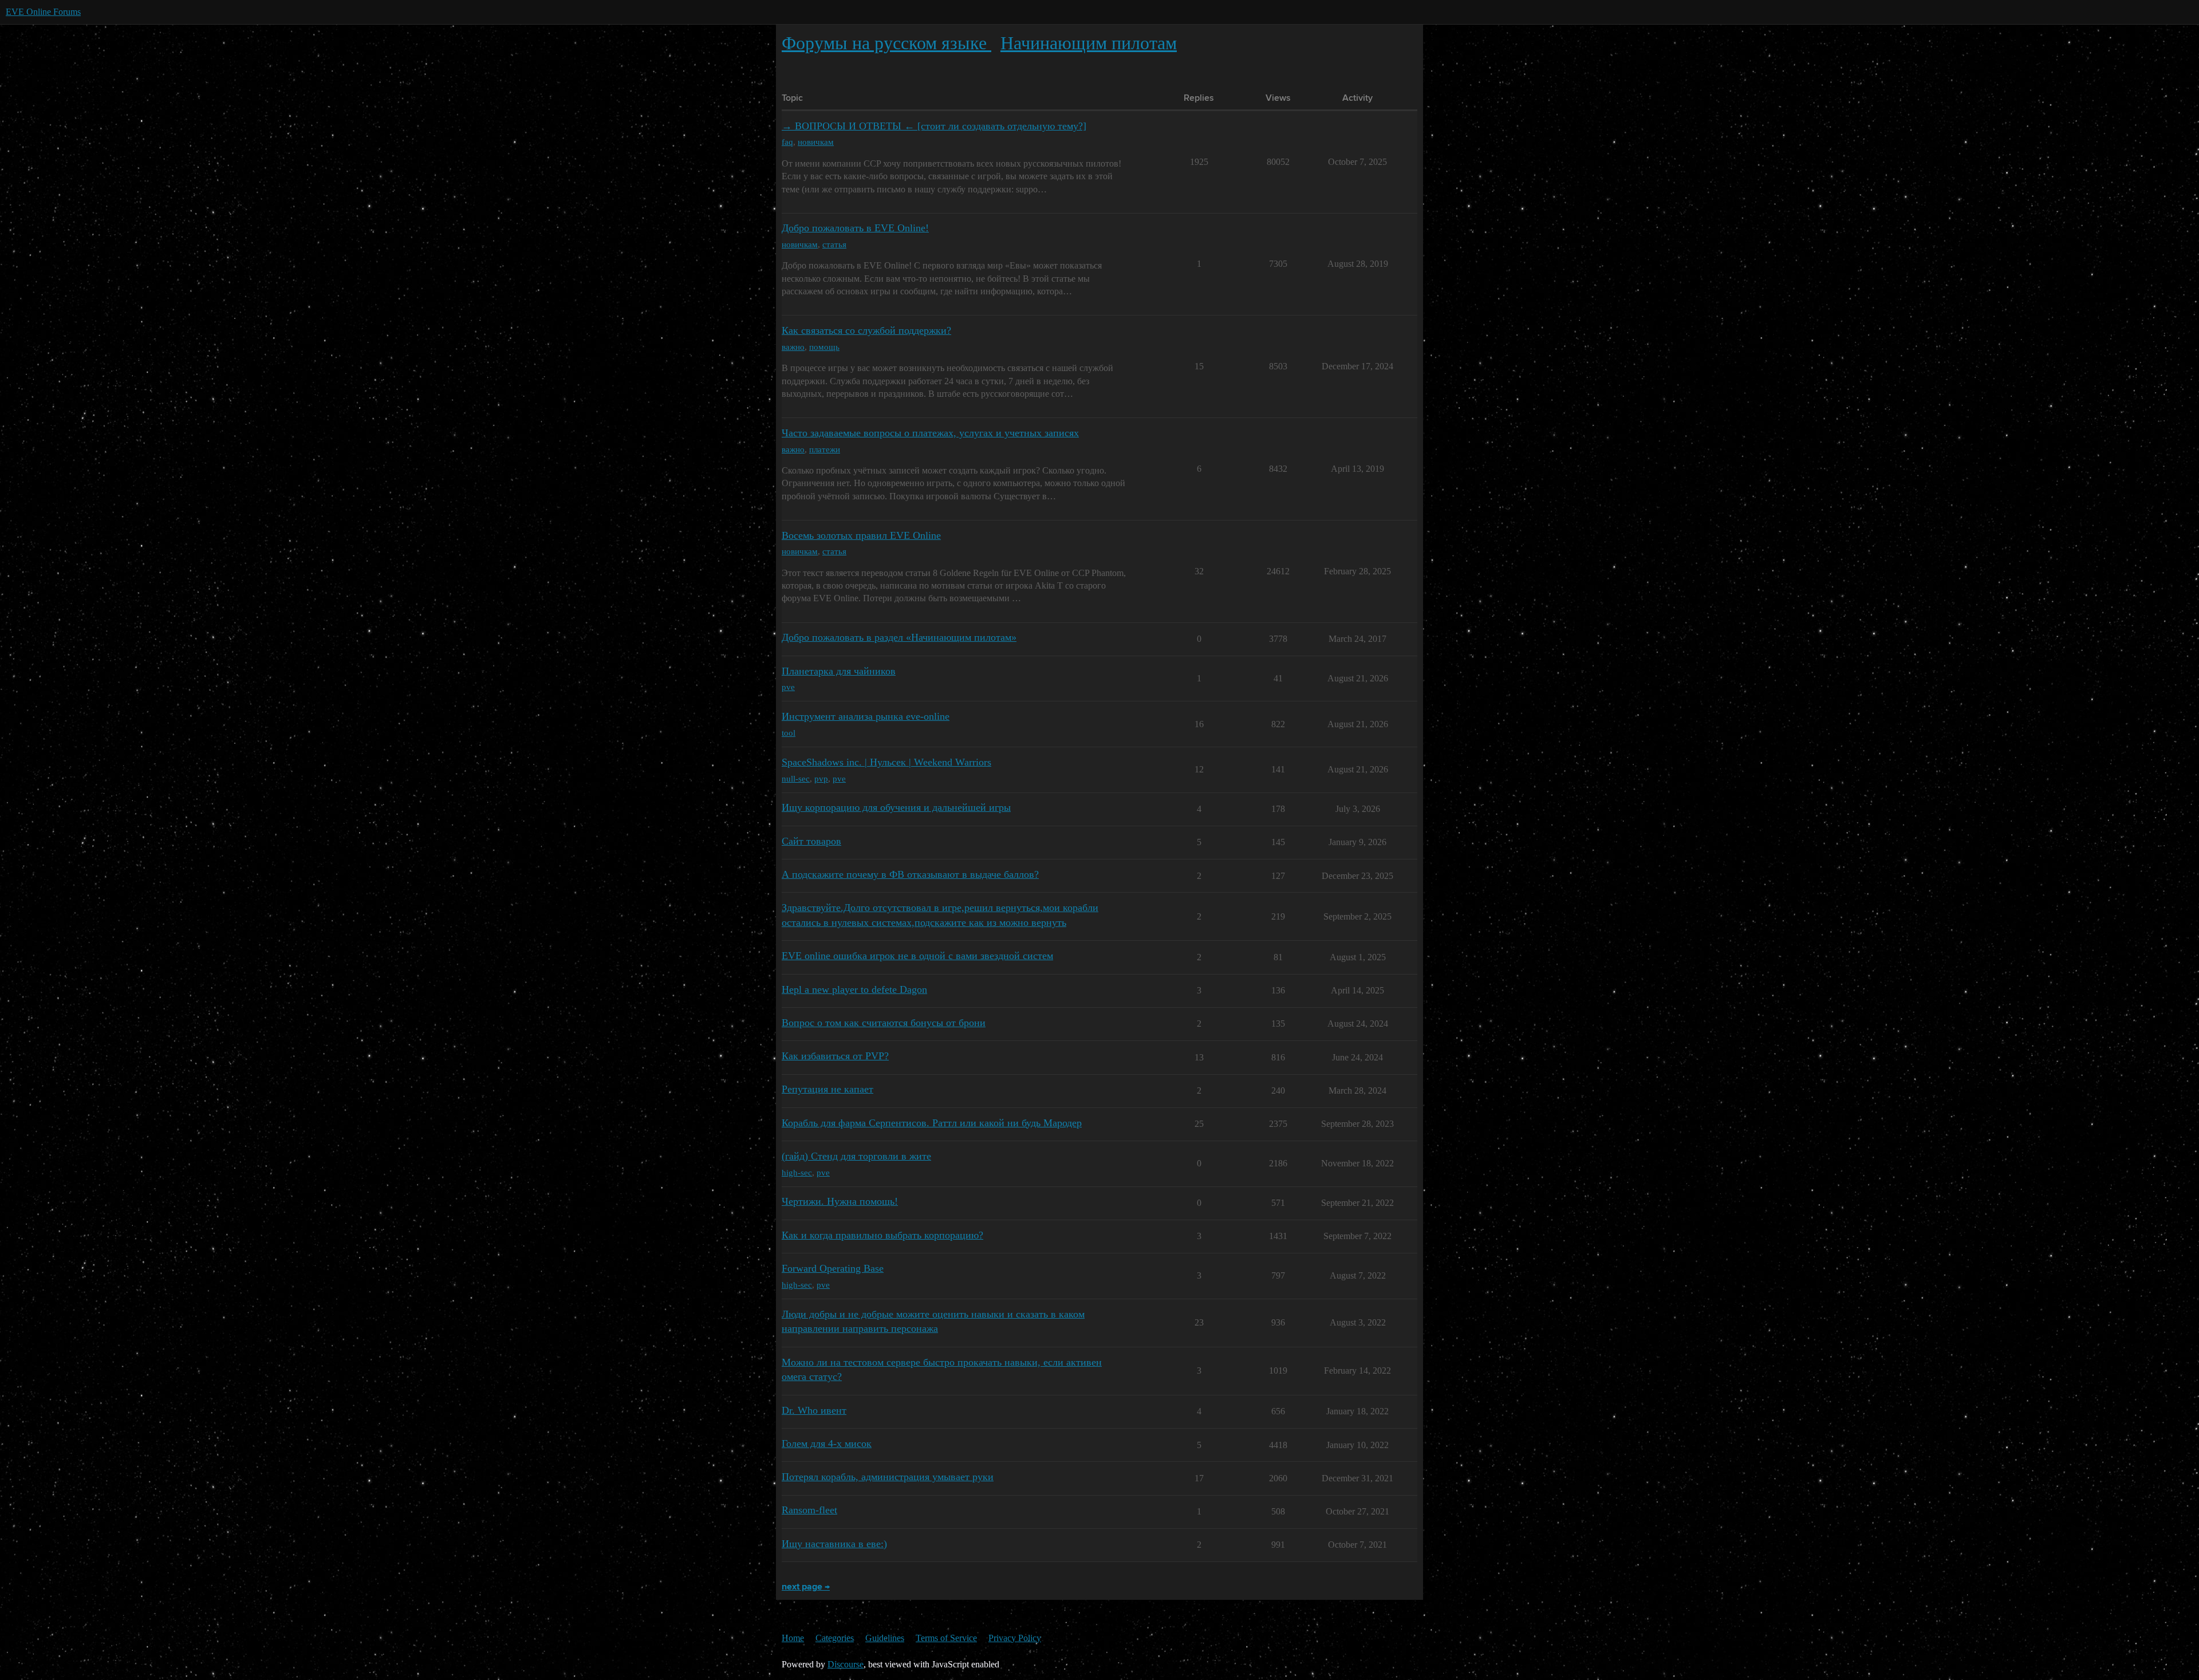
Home (793, 1638)
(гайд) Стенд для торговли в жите (856, 1156)
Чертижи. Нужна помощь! (840, 1201)
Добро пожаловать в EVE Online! (855, 228)
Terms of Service (946, 1638)
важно (793, 347)
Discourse (846, 1664)
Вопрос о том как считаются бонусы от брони (884, 1023)
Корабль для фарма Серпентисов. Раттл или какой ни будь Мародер (932, 1123)
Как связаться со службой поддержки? (866, 330)
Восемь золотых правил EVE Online (861, 535)
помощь (824, 347)
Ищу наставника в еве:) (834, 1544)
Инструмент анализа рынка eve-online (866, 716)
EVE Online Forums (43, 12)
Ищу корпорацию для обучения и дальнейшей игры (896, 807)
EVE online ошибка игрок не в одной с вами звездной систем (917, 956)
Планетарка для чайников (839, 671)
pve (788, 687)
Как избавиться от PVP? (835, 1056)
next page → (806, 1587)
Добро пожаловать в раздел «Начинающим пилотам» (899, 637)
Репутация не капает (827, 1089)
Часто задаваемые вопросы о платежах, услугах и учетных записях (930, 433)
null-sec (796, 778)
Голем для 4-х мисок (827, 1444)
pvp (821, 778)
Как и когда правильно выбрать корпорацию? (882, 1235)
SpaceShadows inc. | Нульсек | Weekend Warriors (886, 762)
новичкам (816, 142)
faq (787, 142)
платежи (825, 449)
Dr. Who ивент (814, 1410)
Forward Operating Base (833, 1268)
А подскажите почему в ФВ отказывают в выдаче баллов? (910, 874)
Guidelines (885, 1638)
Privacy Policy (1015, 1638)
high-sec (797, 1172)
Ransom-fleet (809, 1510)
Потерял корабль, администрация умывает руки (888, 1477)
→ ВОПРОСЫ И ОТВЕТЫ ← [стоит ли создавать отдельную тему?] (934, 126)
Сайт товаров (811, 841)
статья (834, 244)
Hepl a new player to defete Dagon (854, 989)
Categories (835, 1638)
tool (789, 733)
